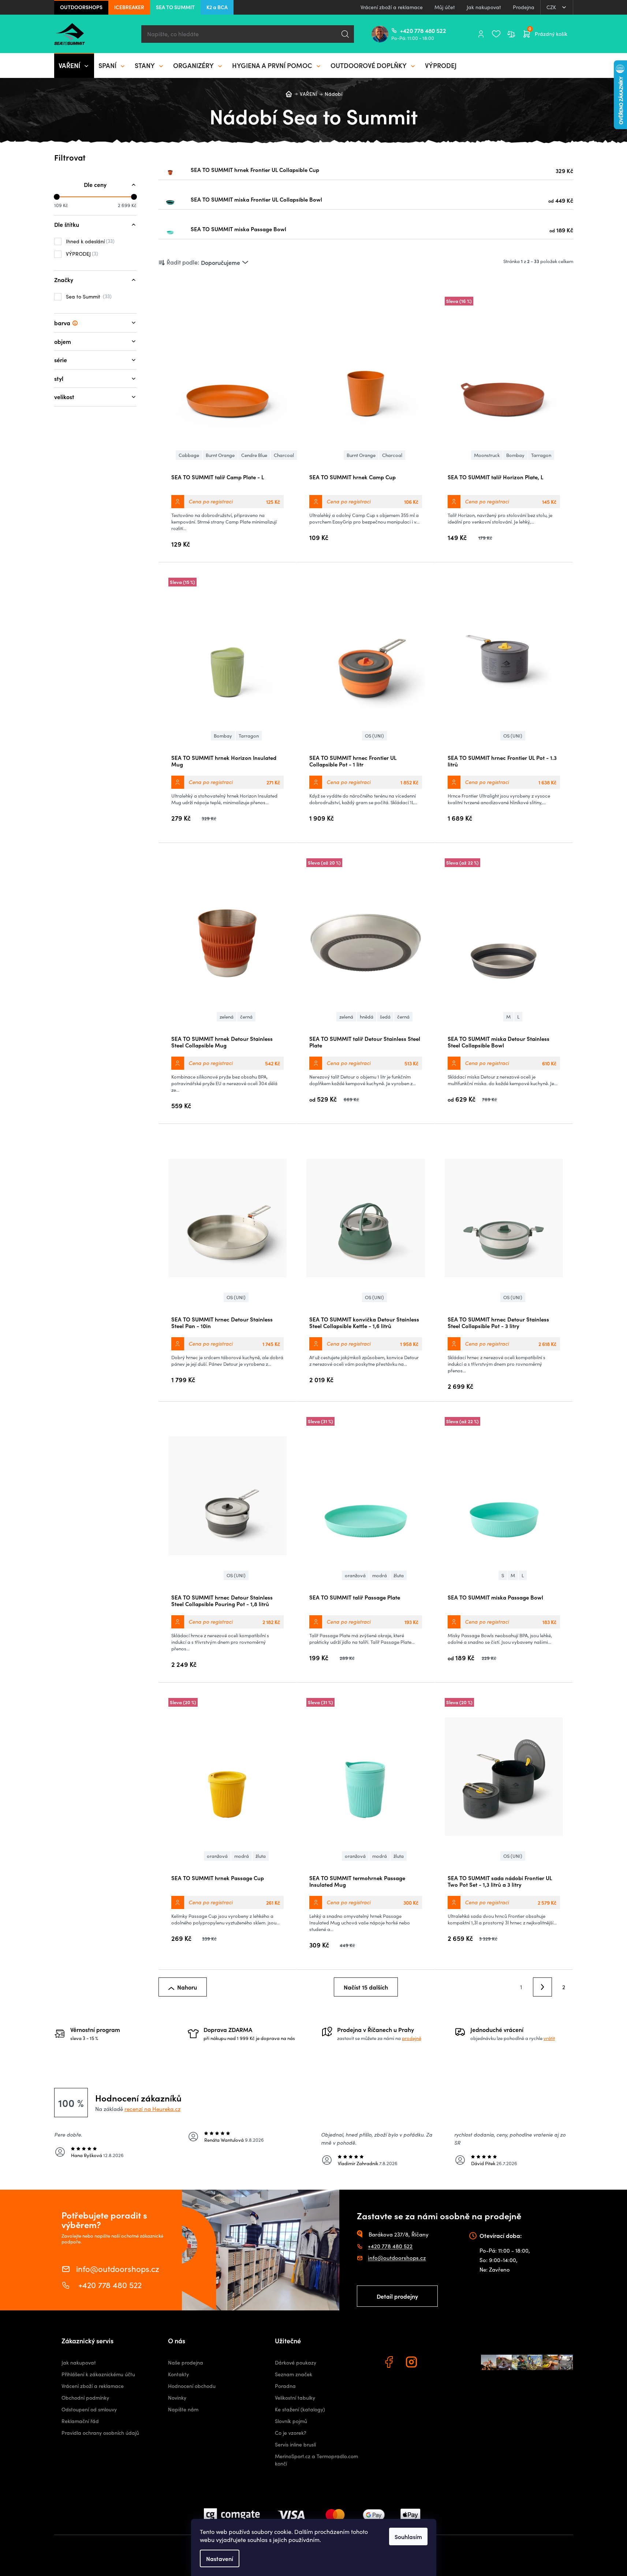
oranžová (355, 1575)
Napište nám (183, 2409)
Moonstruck (487, 455)
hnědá (367, 1017)
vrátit (549, 2038)
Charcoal (284, 455)
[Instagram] (413, 2363)
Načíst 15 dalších (366, 1987)
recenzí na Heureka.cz (152, 2109)
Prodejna (524, 7)
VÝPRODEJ (81, 254)
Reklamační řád (80, 2421)
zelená (227, 1017)
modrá (380, 1575)
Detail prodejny (397, 2296)
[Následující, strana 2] (542, 1987)
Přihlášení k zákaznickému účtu (98, 2374)
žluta (399, 1575)
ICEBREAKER (129, 7)
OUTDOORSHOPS (81, 7)
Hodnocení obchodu (192, 2386)
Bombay (515, 455)
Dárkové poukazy (296, 2363)
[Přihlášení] (481, 34)
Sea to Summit (88, 296)
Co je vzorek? (291, 2433)
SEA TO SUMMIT (175, 7)
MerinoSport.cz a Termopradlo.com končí (316, 2460)
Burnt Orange (220, 455)
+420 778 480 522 (403, 30)
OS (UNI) (374, 736)
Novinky (177, 2398)
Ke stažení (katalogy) (300, 2409)
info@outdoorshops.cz (118, 2268)
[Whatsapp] (435, 2363)
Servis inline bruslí (295, 2444)
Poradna (285, 2386)
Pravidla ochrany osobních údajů (100, 2433)
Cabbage (189, 455)
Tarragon (541, 455)
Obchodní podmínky (85, 2398)
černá (246, 1017)
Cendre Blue (254, 455)
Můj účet (445, 7)
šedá (385, 1017)
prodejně (412, 2038)
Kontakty (178, 2374)
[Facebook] (390, 2363)
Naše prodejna (186, 2363)
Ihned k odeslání (89, 241)
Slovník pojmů (291, 2421)
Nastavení (220, 2558)
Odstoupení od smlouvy (89, 2409)
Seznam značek (294, 2374)
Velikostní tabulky (295, 2398)
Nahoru (187, 1987)
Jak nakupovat (484, 7)
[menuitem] (74, 65)
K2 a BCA (217, 7)
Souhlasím (408, 2536)
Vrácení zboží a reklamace (392, 7)
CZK (552, 7)
